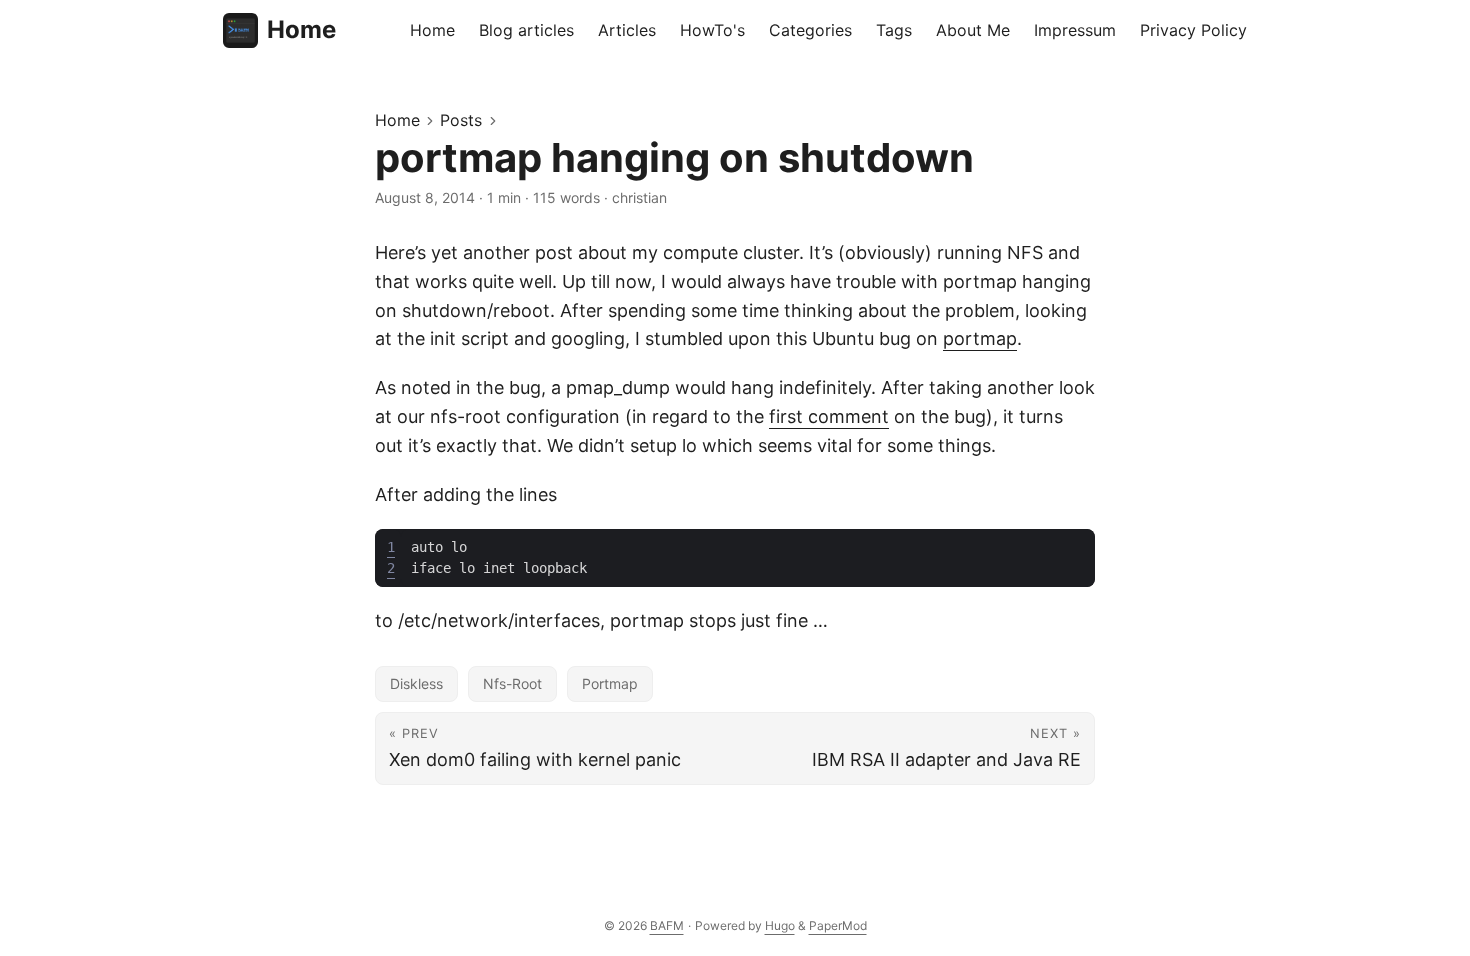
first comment (829, 416)
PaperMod (838, 925)
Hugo (780, 925)
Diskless (416, 683)
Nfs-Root (512, 683)
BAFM (667, 925)
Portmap (610, 683)
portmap (980, 338)
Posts (461, 120)
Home (301, 29)
